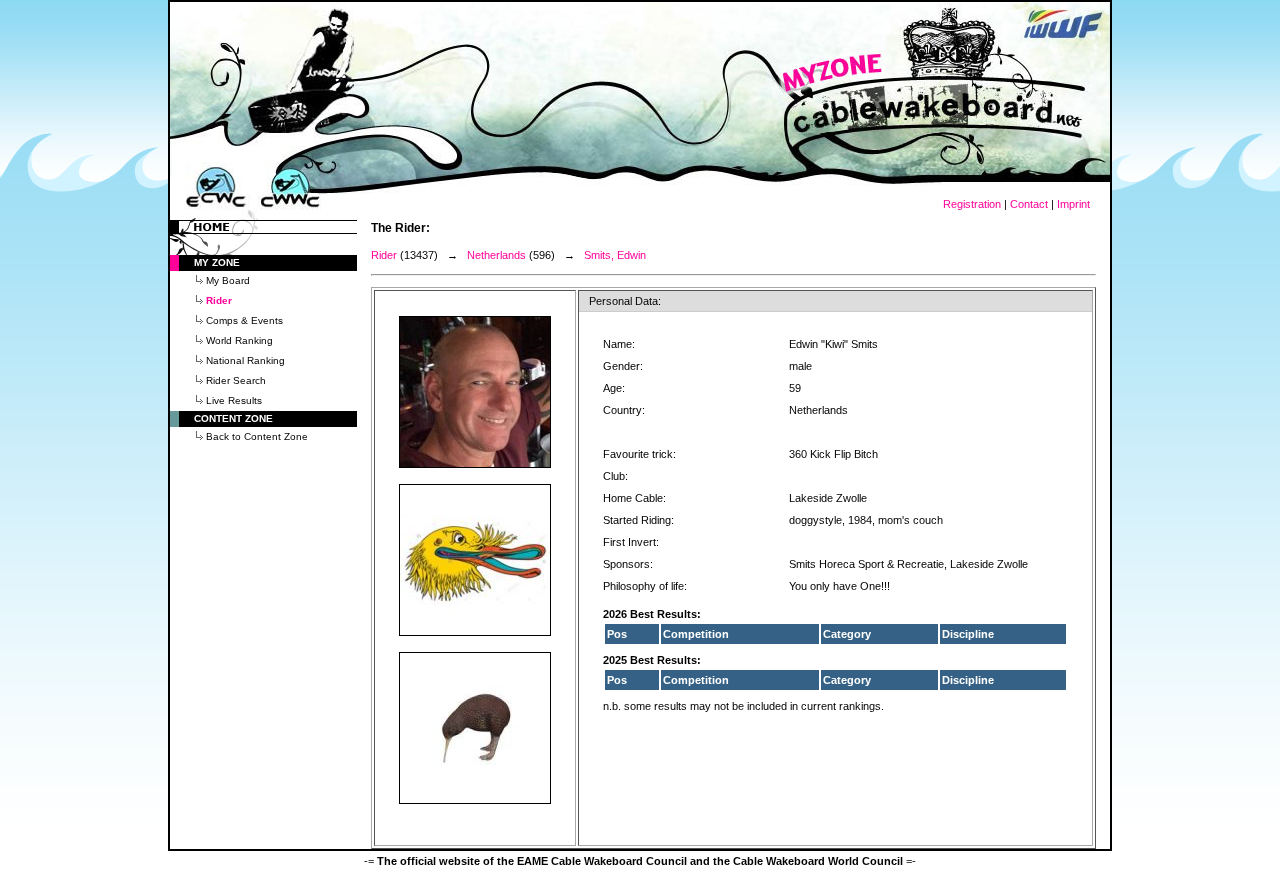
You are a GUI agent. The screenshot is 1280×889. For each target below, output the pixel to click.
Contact (1029, 204)
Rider (384, 255)
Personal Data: (625, 301)
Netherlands (496, 255)
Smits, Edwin (615, 255)
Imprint (1073, 204)
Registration (972, 204)
